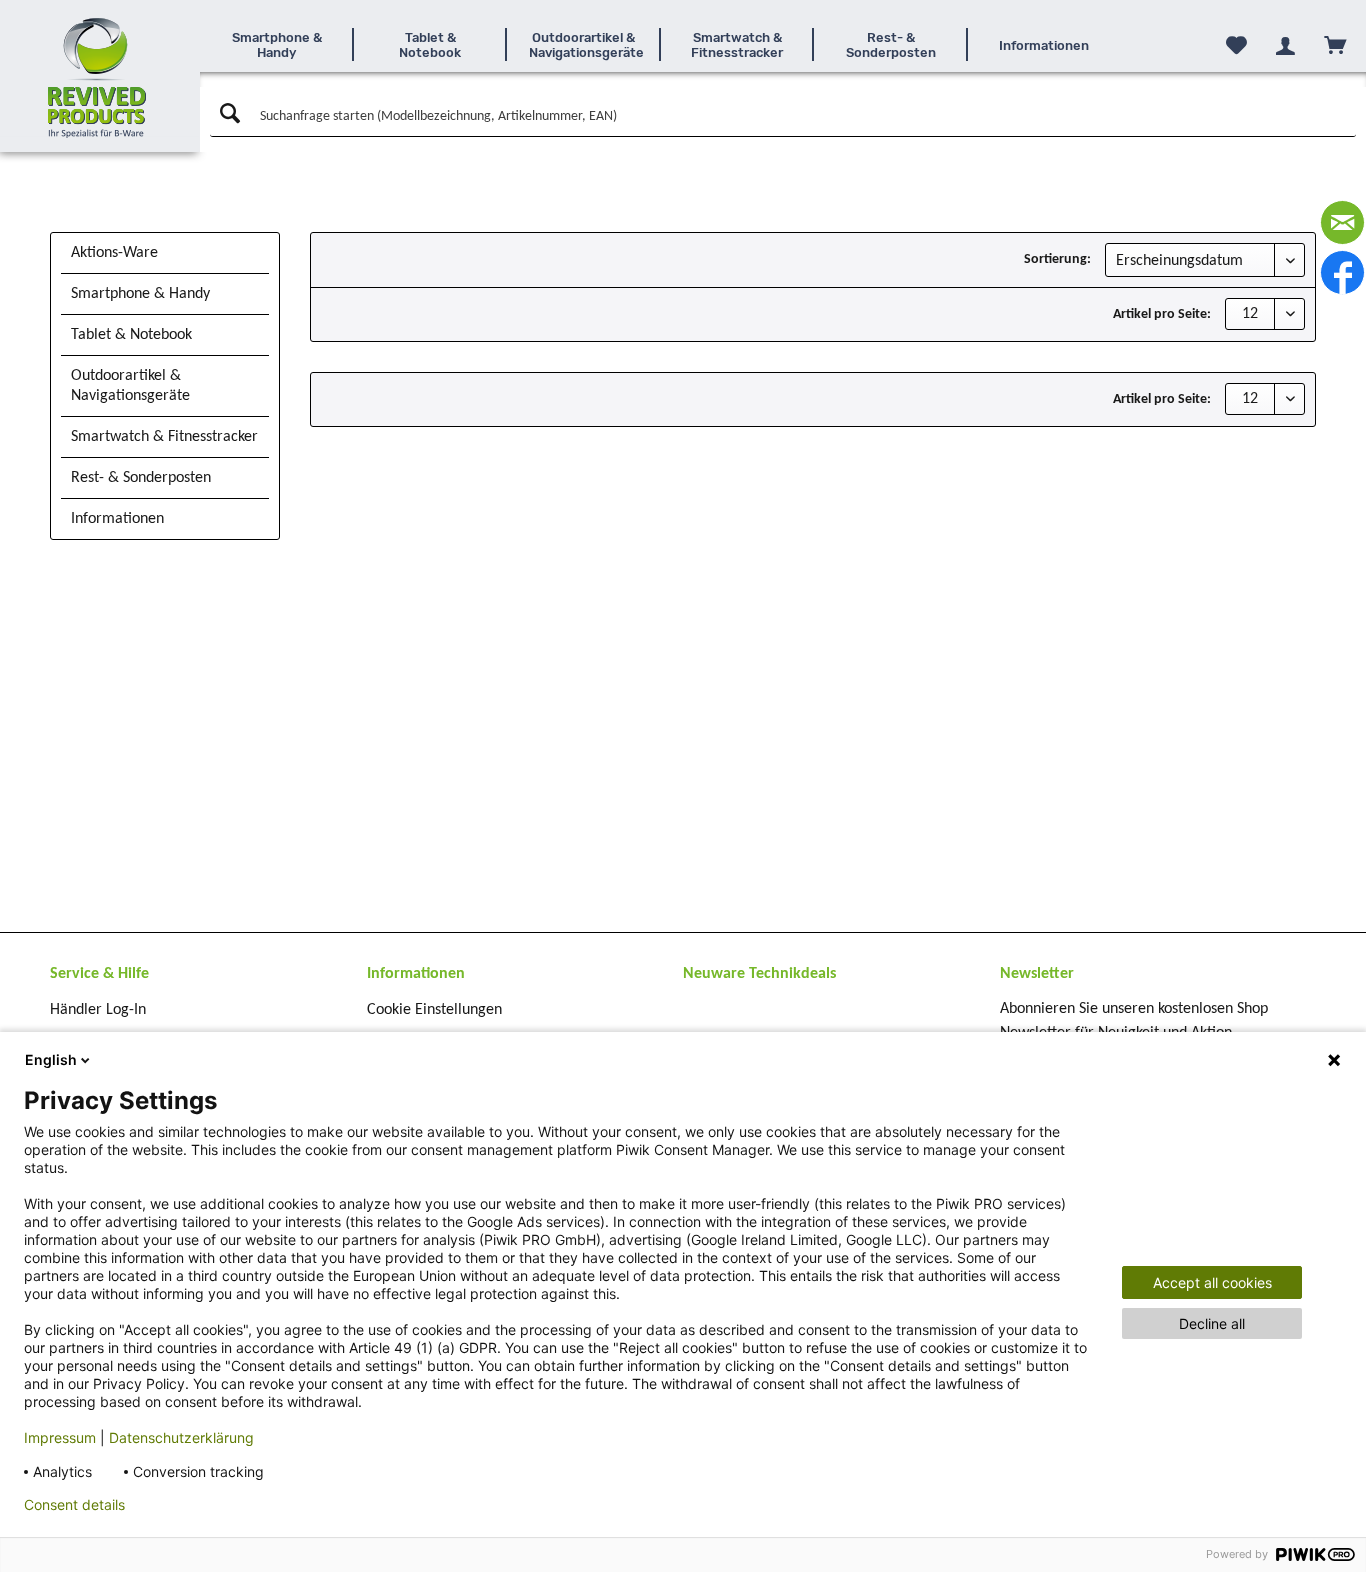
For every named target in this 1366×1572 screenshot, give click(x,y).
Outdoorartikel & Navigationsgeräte (130, 386)
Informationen (117, 519)
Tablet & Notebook (131, 335)
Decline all (1212, 1323)
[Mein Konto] (1285, 46)
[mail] (1342, 222)
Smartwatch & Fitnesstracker (164, 437)
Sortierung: (1057, 259)
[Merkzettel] (1236, 45)
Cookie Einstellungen (434, 1010)
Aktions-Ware (114, 253)
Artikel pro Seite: (1162, 314)
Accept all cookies (1212, 1282)
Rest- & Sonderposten (141, 478)
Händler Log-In (98, 1010)
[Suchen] (227, 114)
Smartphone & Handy (140, 294)
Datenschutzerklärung (181, 1437)
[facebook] (1342, 272)
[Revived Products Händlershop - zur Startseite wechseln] (97, 78)
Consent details (74, 1505)
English (51, 1059)
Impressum (60, 1437)
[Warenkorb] (1335, 45)
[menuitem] (277, 45)
